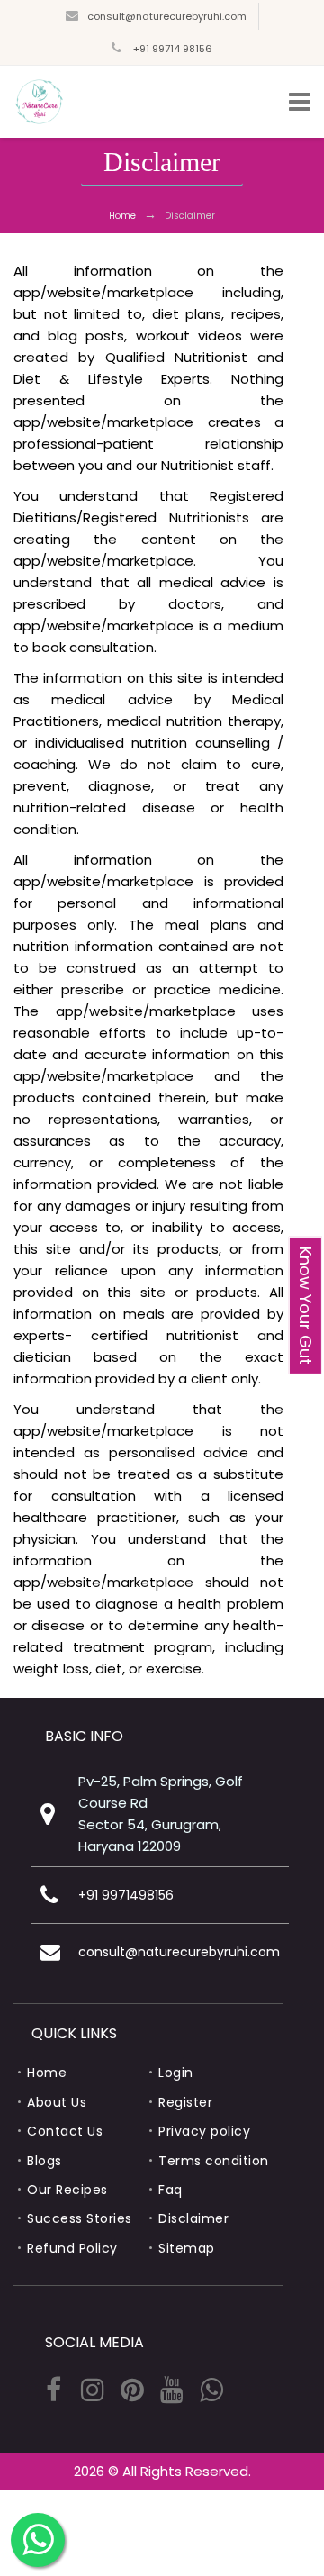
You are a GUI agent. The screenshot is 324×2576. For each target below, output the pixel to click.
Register (185, 2102)
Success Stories (80, 2218)
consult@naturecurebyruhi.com (167, 16)
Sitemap (187, 2248)
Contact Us (65, 2131)
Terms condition (214, 2161)
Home (122, 216)
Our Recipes (67, 2190)
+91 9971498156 (126, 1895)
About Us (57, 2102)
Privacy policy (204, 2131)
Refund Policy (72, 2248)
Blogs (45, 2161)
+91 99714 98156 (171, 49)
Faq (171, 2190)
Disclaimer (193, 2218)
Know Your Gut (306, 1306)
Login (176, 2073)
